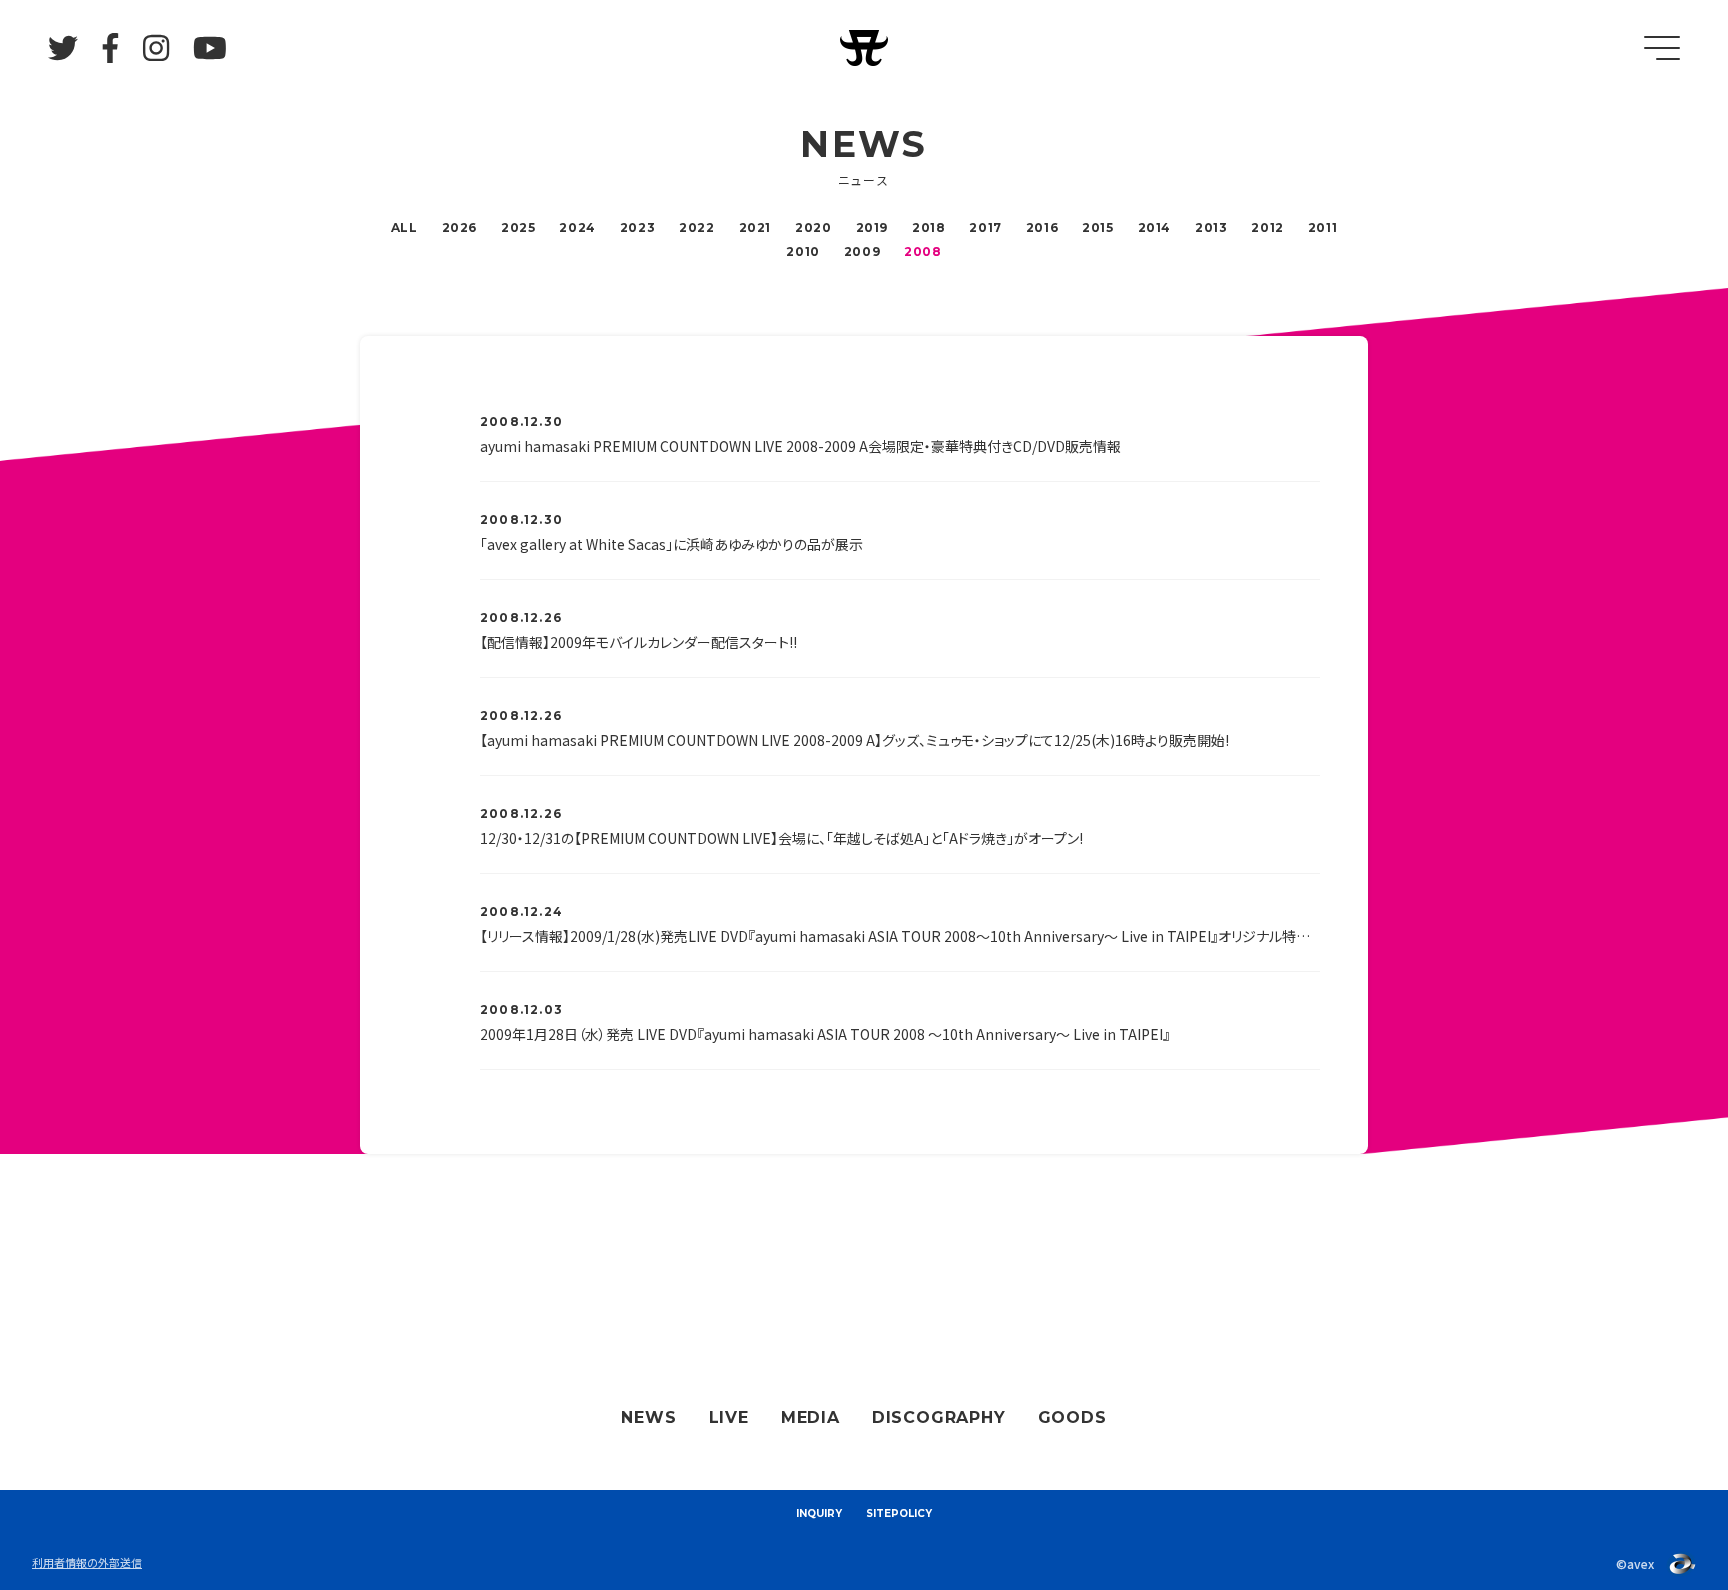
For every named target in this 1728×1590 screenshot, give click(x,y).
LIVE (729, 1417)
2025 (518, 227)
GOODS (1072, 1417)
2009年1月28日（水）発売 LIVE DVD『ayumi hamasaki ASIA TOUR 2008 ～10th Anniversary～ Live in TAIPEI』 (825, 1034)
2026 (459, 227)
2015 (1097, 227)
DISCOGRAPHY (939, 1417)
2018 (928, 227)
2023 (637, 227)
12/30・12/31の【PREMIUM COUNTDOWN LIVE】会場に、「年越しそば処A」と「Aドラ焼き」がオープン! (781, 838)
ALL (404, 227)
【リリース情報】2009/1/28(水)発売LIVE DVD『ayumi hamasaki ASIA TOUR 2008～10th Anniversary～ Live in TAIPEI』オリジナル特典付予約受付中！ (900, 936)
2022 (696, 227)
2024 (577, 227)
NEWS (648, 1417)
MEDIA (810, 1417)
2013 (1211, 227)
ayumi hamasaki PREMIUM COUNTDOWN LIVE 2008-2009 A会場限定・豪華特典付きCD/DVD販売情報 (800, 446)
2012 (1267, 227)
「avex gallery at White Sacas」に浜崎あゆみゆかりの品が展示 (671, 544)
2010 (802, 251)
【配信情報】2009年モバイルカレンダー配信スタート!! (638, 642)
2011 (1322, 227)
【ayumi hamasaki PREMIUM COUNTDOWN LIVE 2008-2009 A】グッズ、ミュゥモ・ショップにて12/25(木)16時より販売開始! (854, 740)
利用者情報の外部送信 (87, 1562)
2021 (755, 227)
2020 (813, 227)
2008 (922, 251)
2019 (872, 227)
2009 (862, 251)
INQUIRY (819, 1513)
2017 (985, 227)
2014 (1154, 227)
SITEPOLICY (899, 1513)
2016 (1042, 227)
